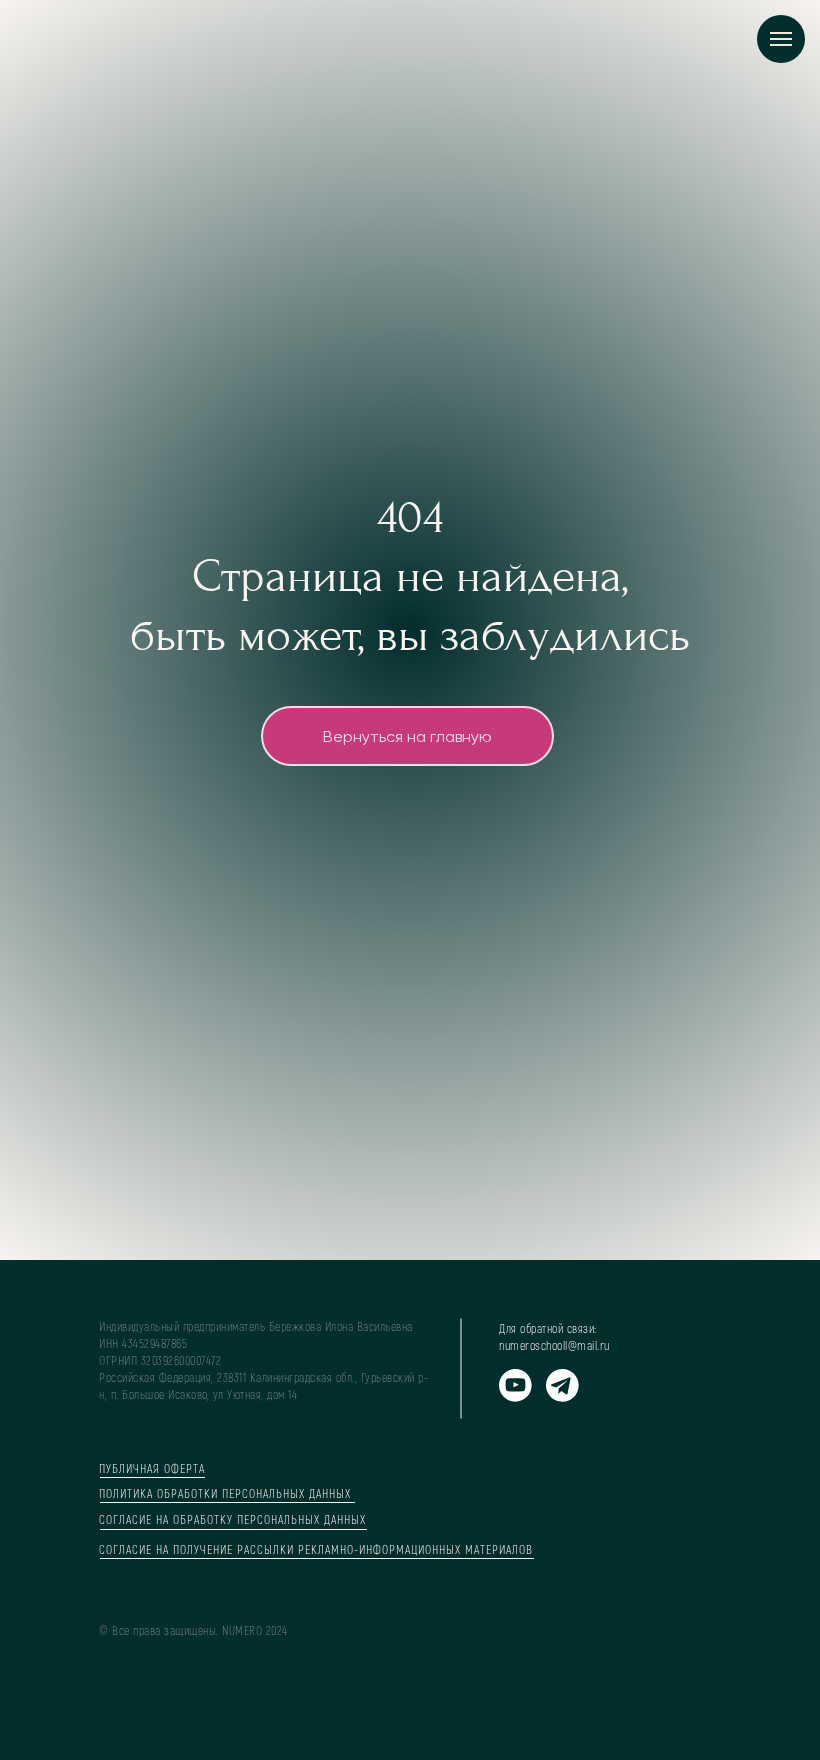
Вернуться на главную (407, 1026)
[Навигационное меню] (781, 39)
